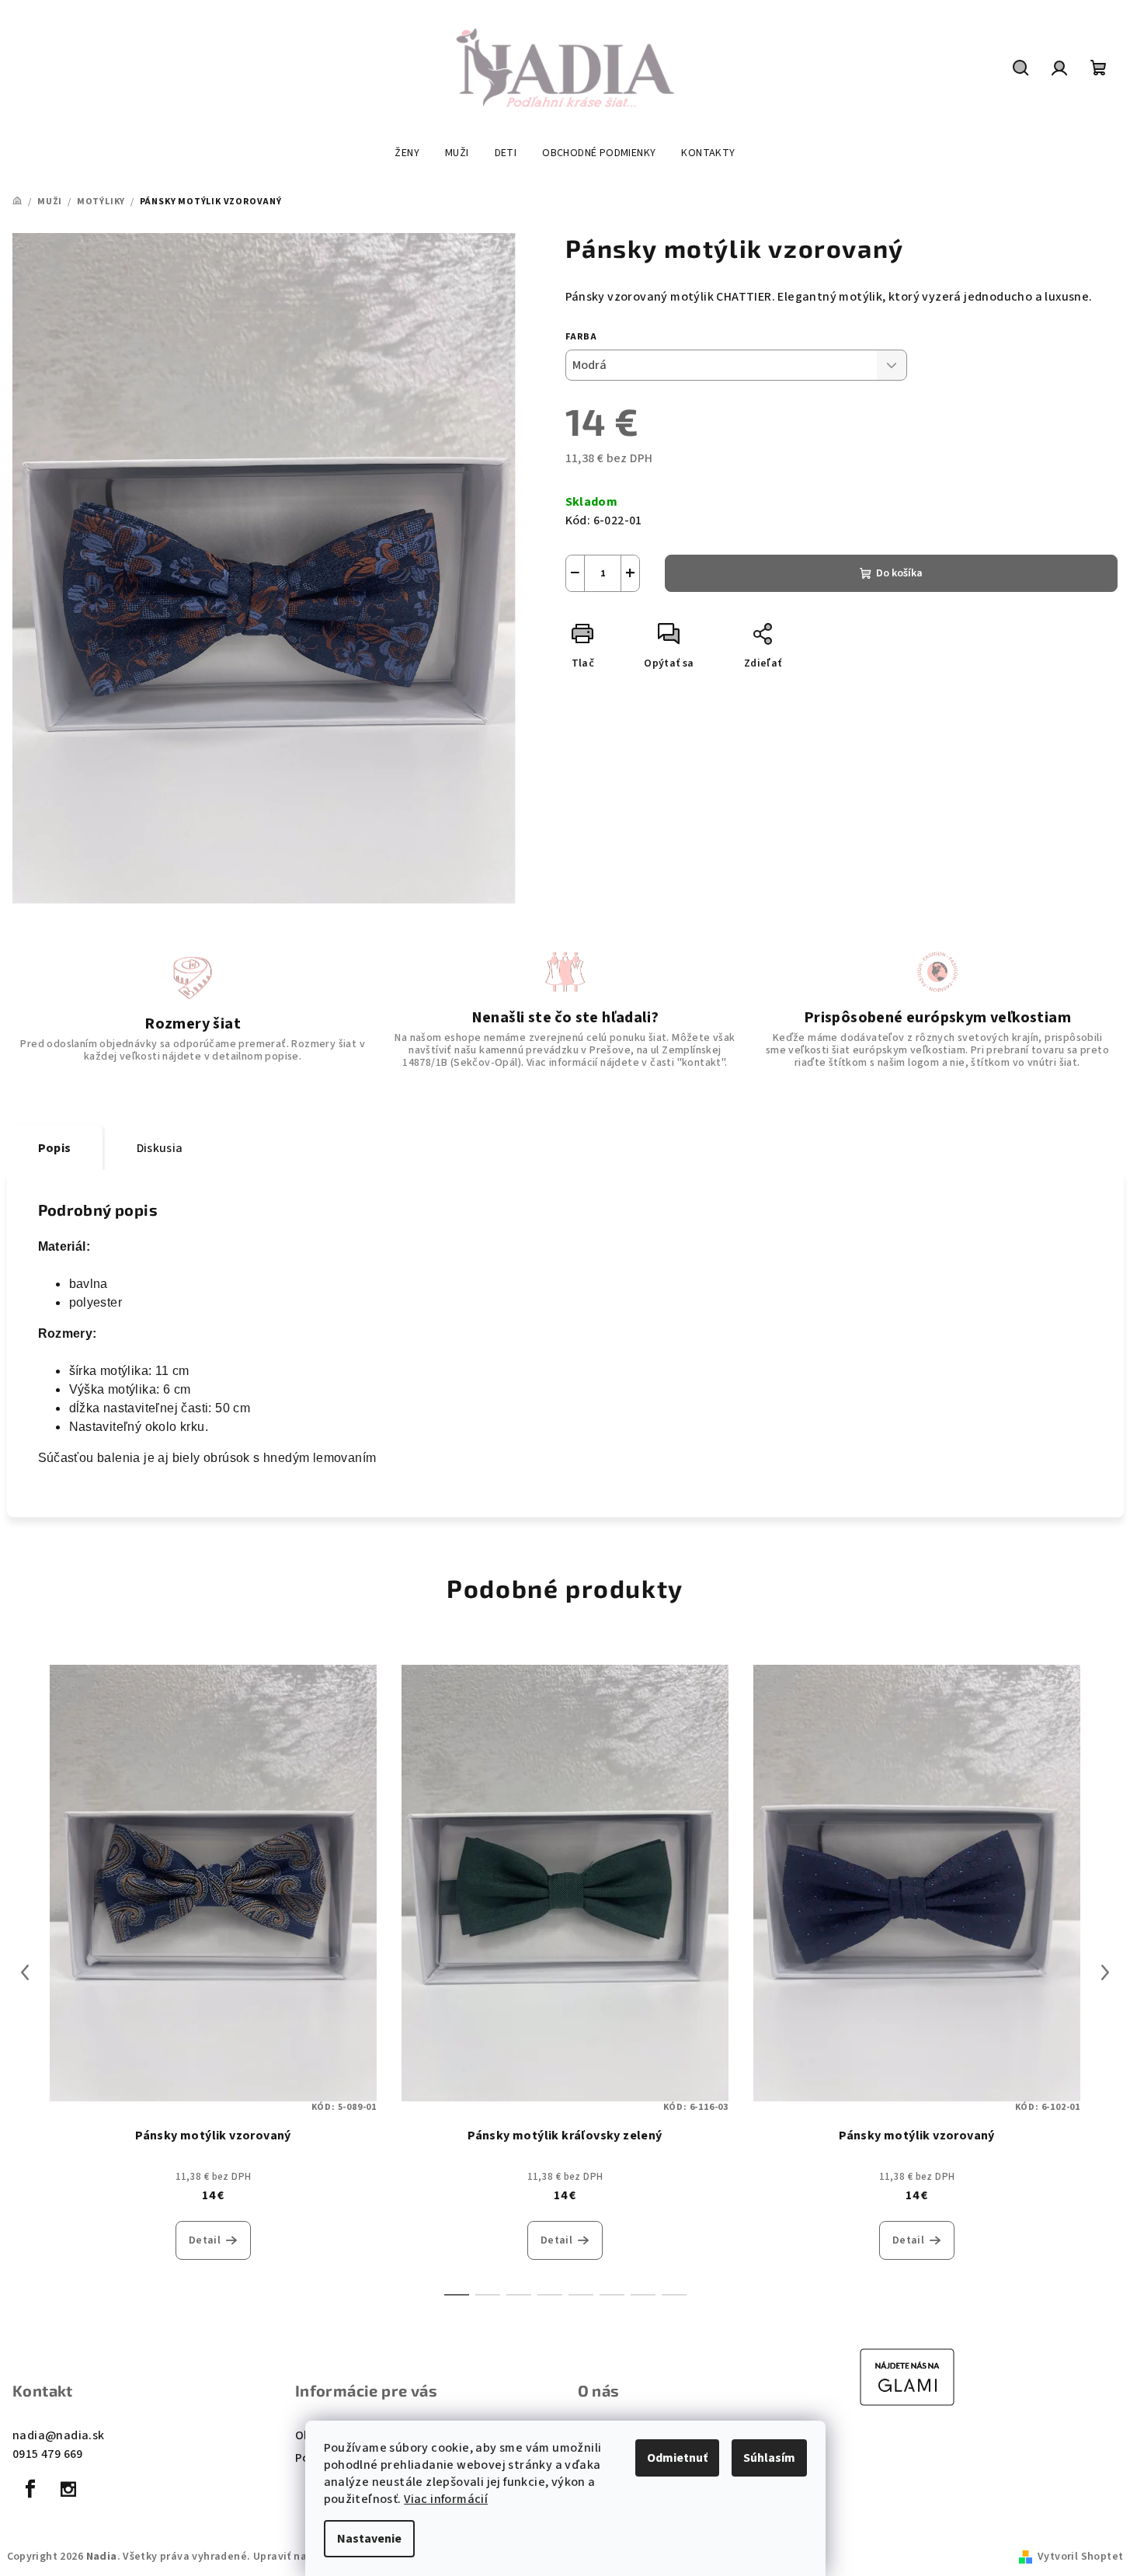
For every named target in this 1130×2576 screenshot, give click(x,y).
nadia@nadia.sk (59, 2435)
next (1105, 1972)
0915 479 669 (48, 2454)
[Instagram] (68, 2489)
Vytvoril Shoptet (1080, 2557)
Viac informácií (446, 2499)
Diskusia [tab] (160, 1148)
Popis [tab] (55, 1148)
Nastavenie (369, 2539)
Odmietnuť (677, 2458)
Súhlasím (769, 2458)
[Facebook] (30, 2489)
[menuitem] (407, 153)
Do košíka (899, 573)
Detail (205, 2240)
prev (25, 1972)
